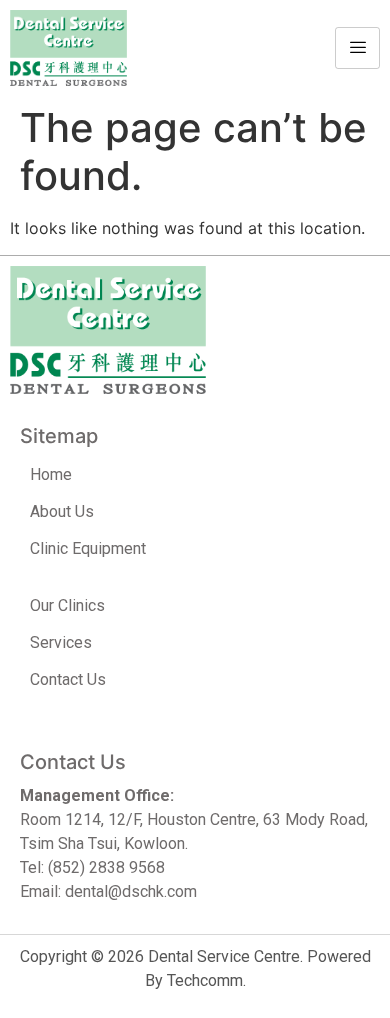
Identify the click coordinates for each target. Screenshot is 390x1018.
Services (61, 642)
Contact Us (68, 679)
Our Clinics (67, 605)
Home (51, 474)
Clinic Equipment (88, 548)
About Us (62, 511)
